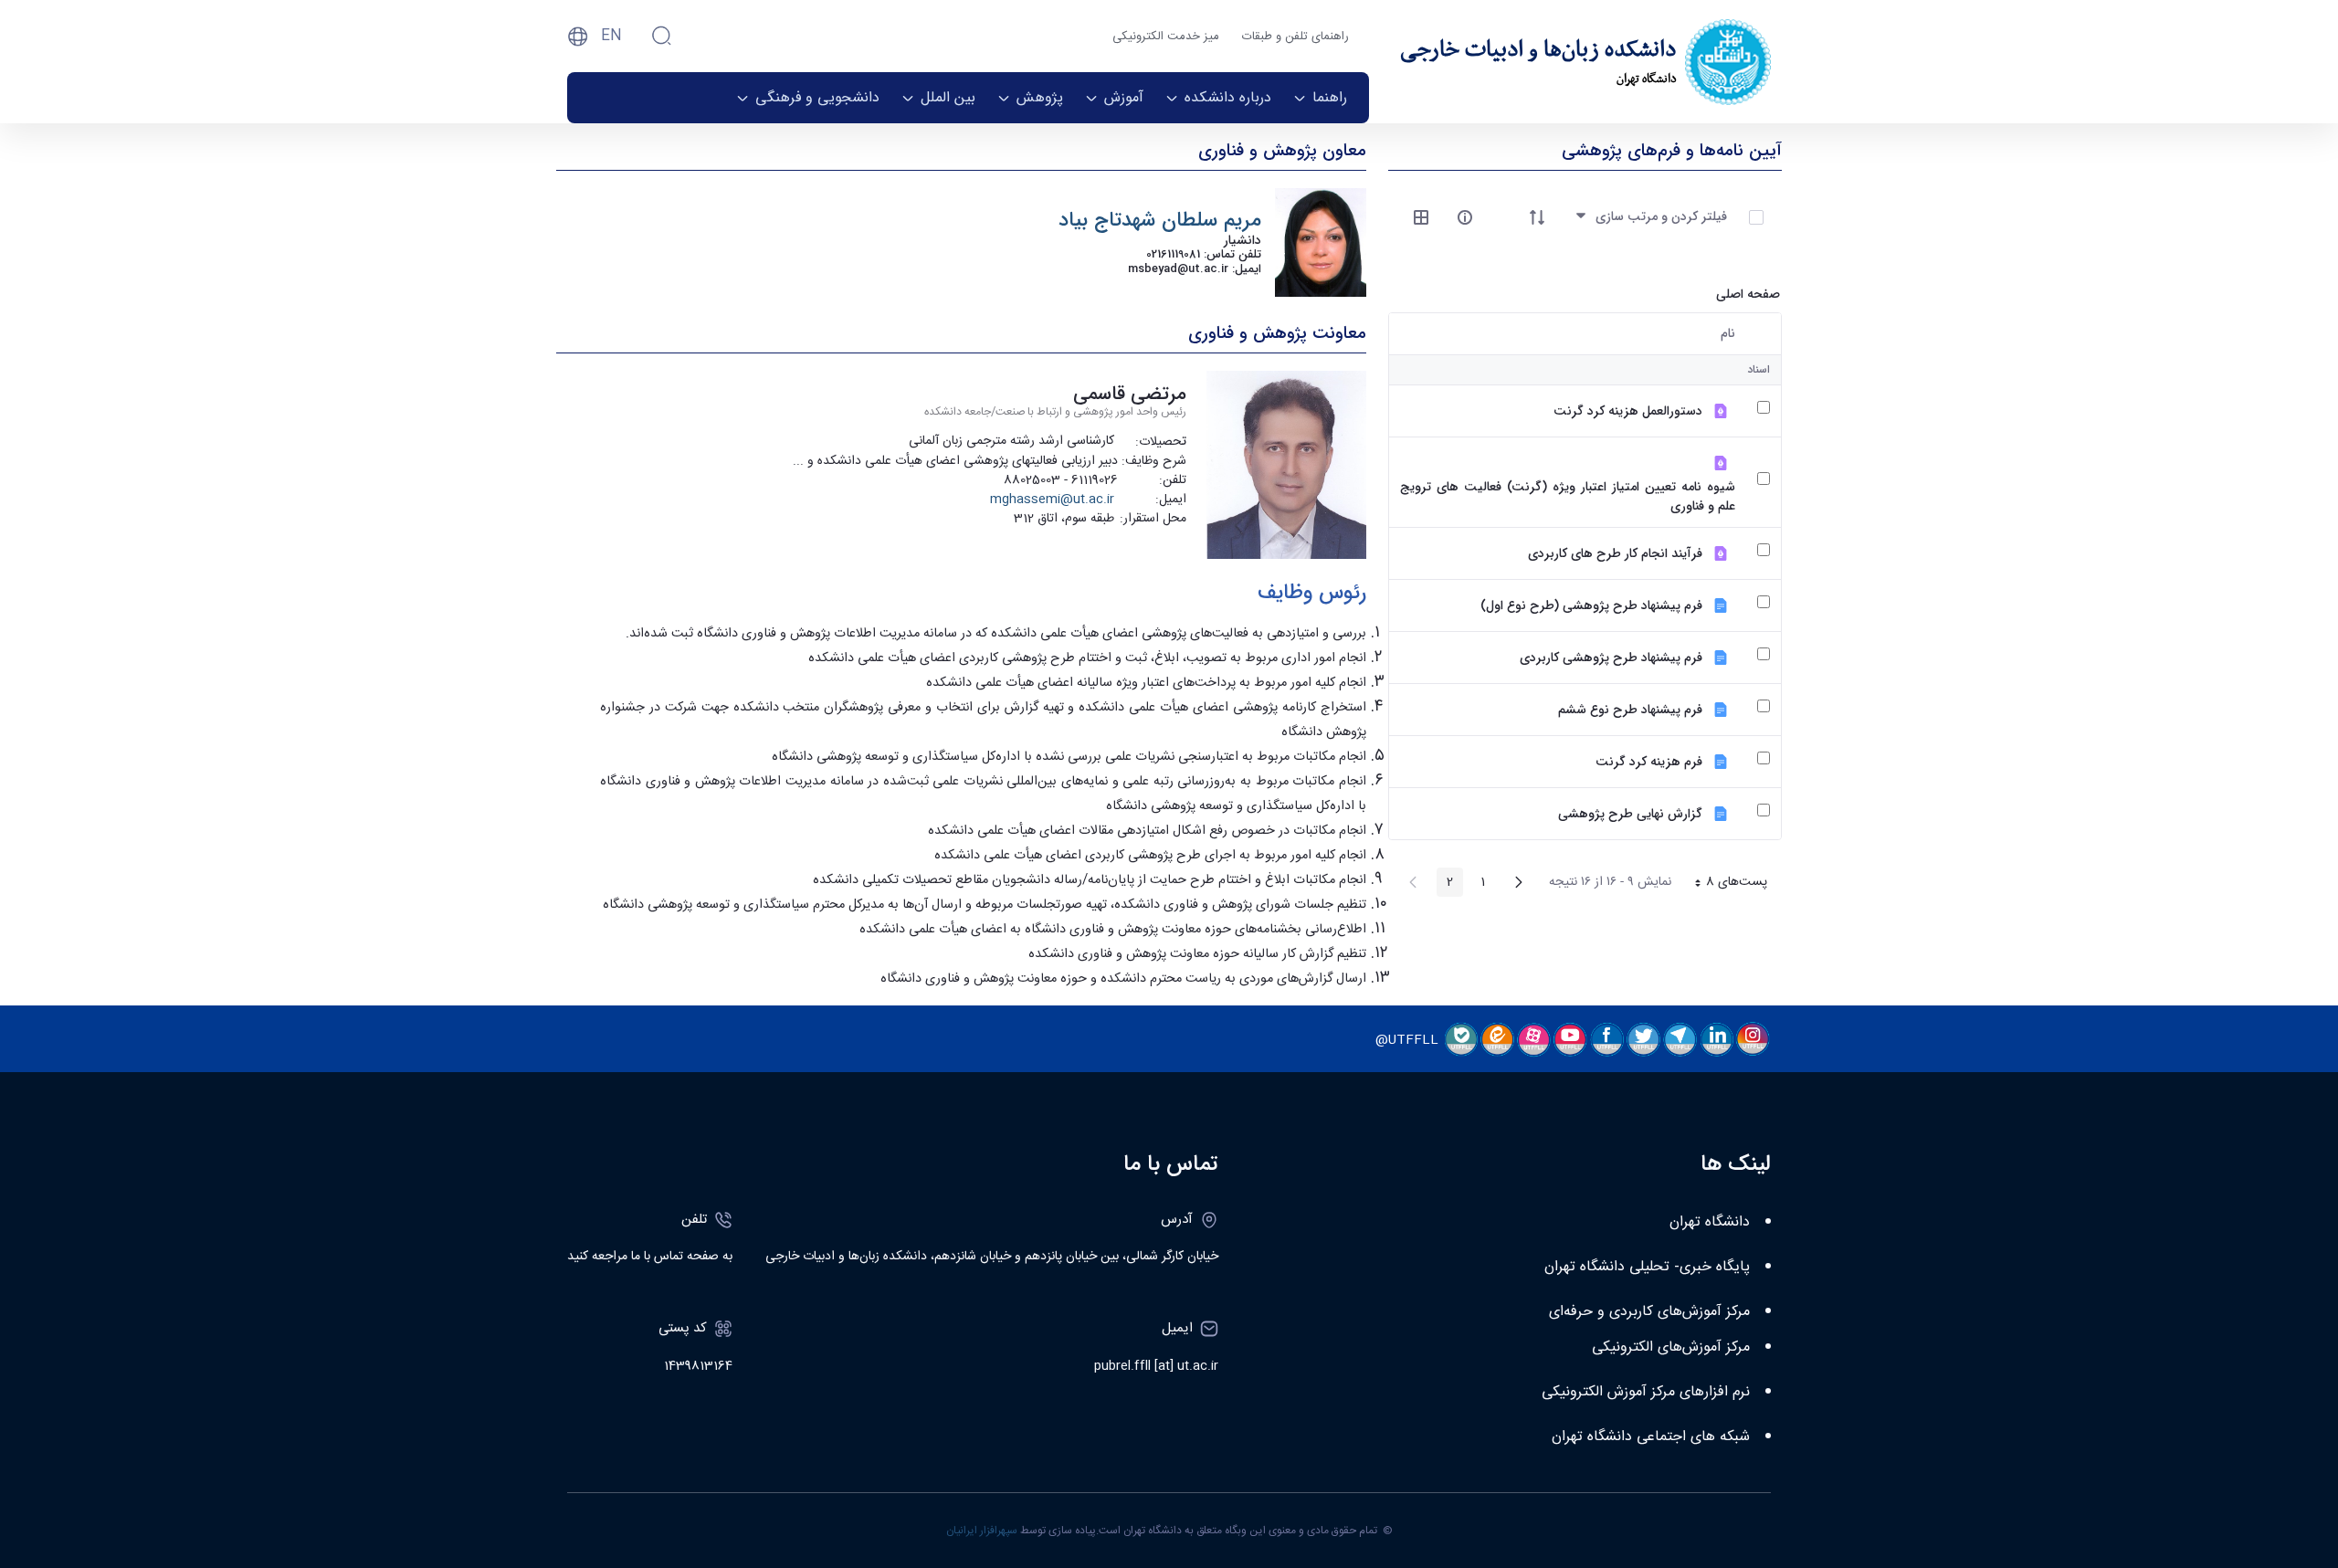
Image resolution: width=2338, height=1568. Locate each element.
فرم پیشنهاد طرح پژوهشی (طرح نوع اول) (1591, 606)
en (611, 36)
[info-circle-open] (1465, 217)
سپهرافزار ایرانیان (982, 1531)
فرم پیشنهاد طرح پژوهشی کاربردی (1611, 658)
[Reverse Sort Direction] (1537, 217)
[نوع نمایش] (1421, 217)
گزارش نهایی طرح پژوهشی (1630, 814)
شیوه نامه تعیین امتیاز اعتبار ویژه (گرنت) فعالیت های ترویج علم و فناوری (1568, 497)
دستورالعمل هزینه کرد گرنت (1628, 411)
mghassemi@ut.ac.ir (1052, 500)
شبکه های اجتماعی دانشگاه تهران (1651, 1437)
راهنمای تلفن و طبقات (1295, 37)
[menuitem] (1320, 98)
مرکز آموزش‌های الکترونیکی (1671, 1347)
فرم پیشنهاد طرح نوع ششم (1630, 710)
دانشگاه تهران (1710, 1222)
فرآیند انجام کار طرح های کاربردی (1615, 554)
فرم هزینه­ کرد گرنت (1649, 762)
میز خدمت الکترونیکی (1166, 37)
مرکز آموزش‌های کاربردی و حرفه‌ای (1649, 1312)
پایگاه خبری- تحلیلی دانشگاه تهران (1647, 1267)
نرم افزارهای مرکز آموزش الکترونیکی (1646, 1392)
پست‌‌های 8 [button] (1724, 884)
